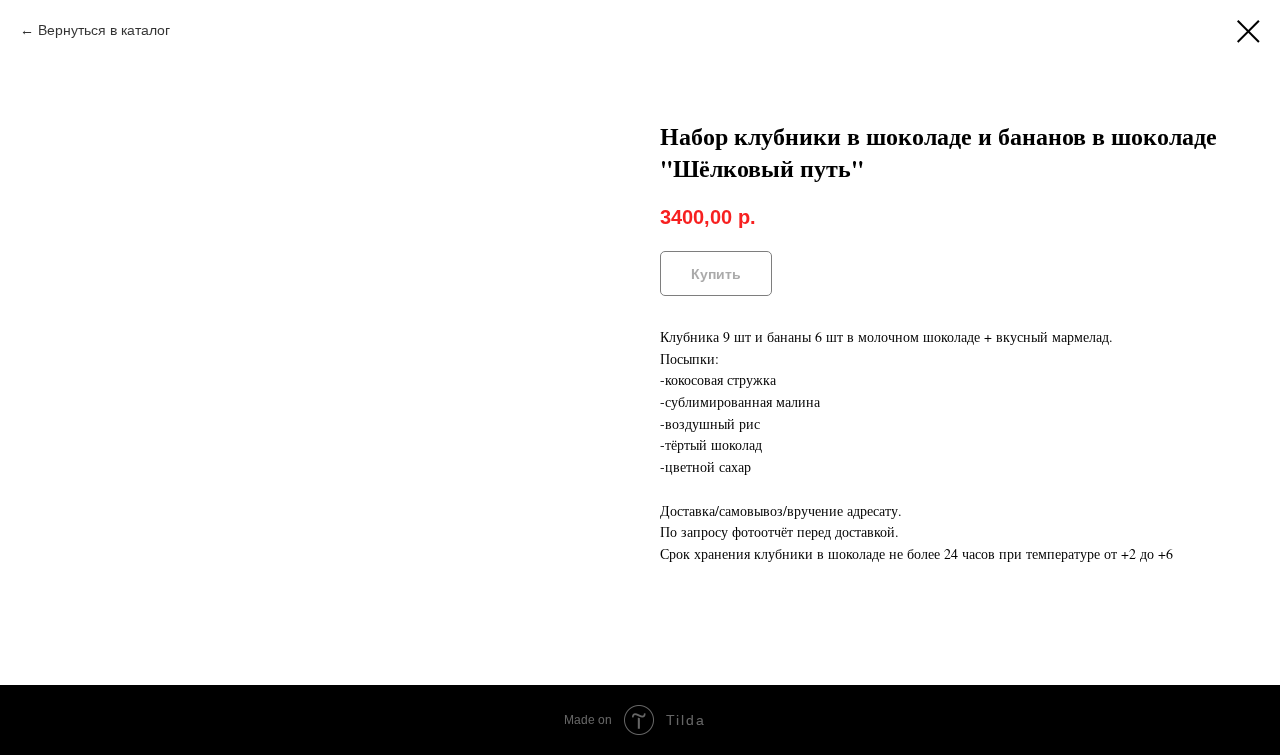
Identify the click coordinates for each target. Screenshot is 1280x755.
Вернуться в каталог (104, 30)
